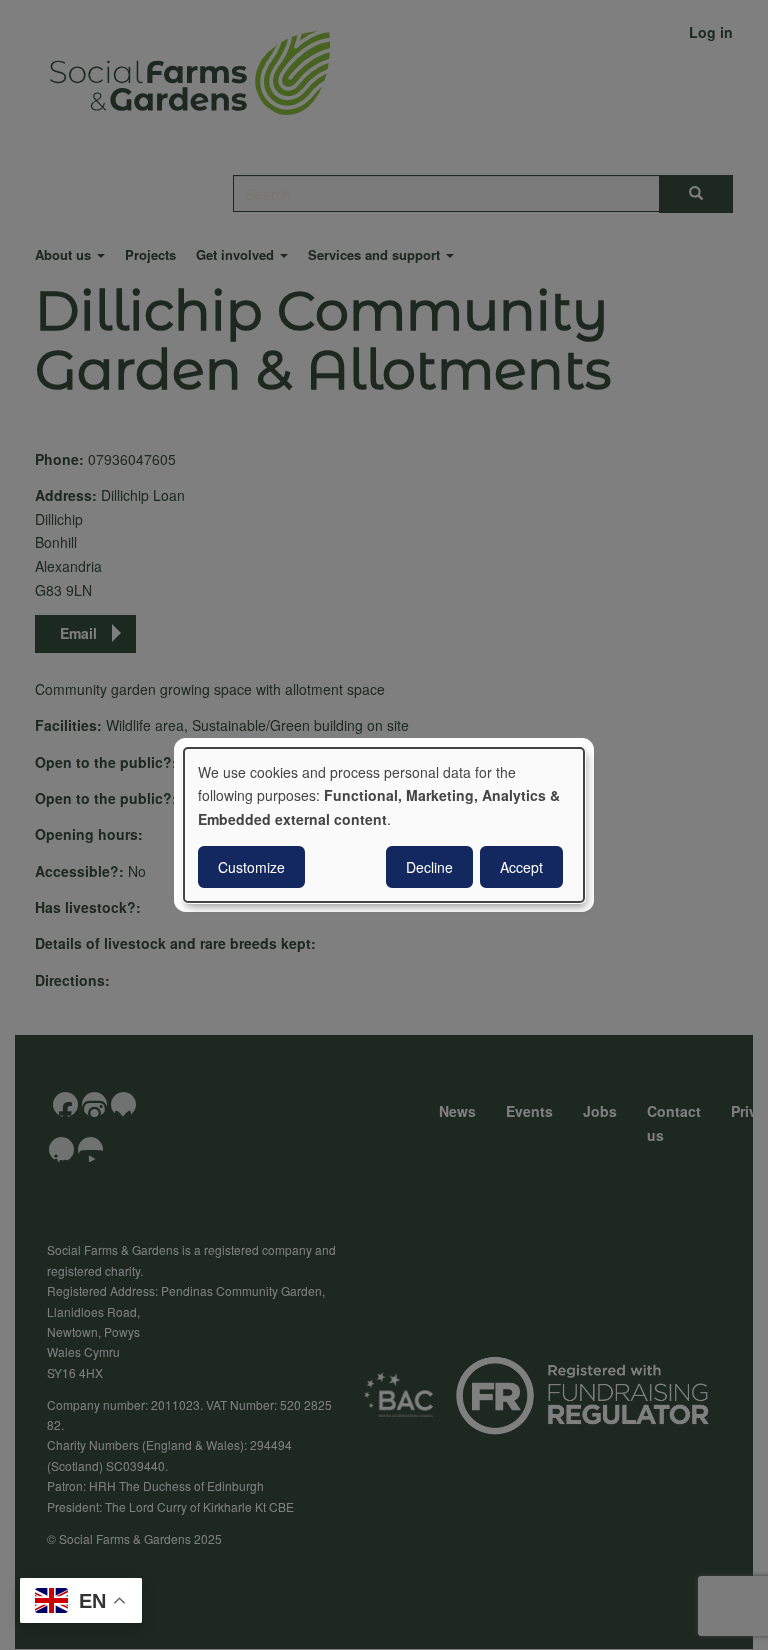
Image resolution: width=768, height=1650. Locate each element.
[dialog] (384, 825)
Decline (429, 867)
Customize (251, 867)
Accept (521, 867)
